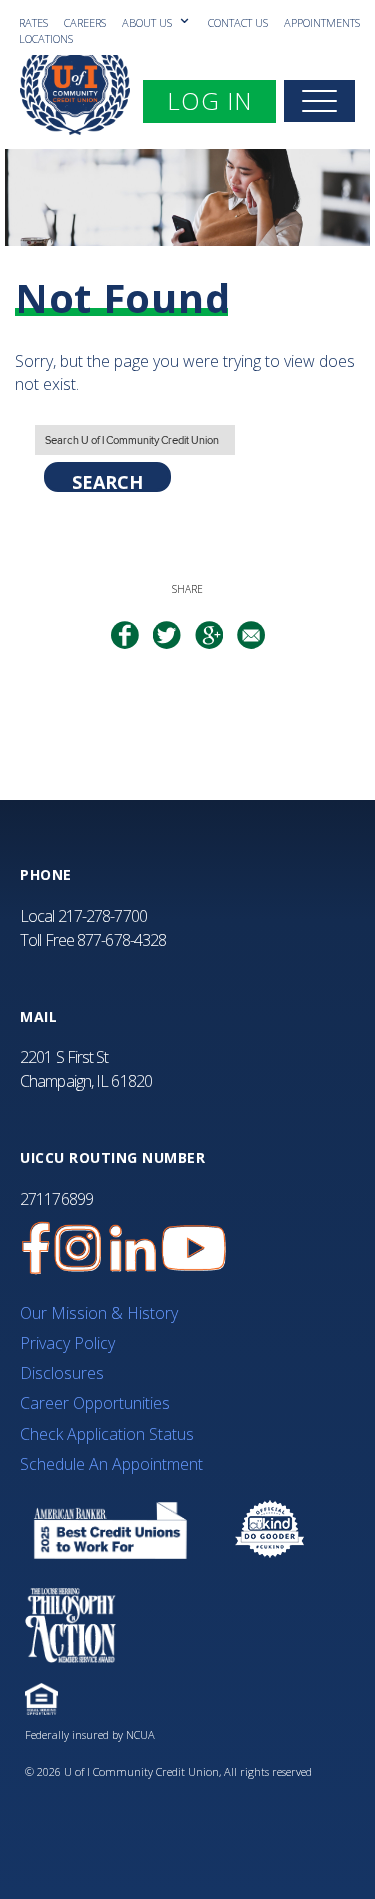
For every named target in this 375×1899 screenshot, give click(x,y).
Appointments (322, 22)
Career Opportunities (95, 1403)
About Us (148, 22)
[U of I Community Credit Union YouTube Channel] (194, 1248)
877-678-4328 (121, 940)
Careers (85, 22)
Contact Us (238, 22)
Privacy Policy (67, 1343)
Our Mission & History (99, 1313)
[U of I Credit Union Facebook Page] (36, 1248)
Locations (46, 38)
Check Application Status (107, 1434)
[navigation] (319, 101)
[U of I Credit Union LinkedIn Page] (133, 1248)
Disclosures (62, 1373)
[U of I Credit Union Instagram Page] (78, 1248)
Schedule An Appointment (111, 1464)
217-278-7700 (102, 916)
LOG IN (221, 100)
